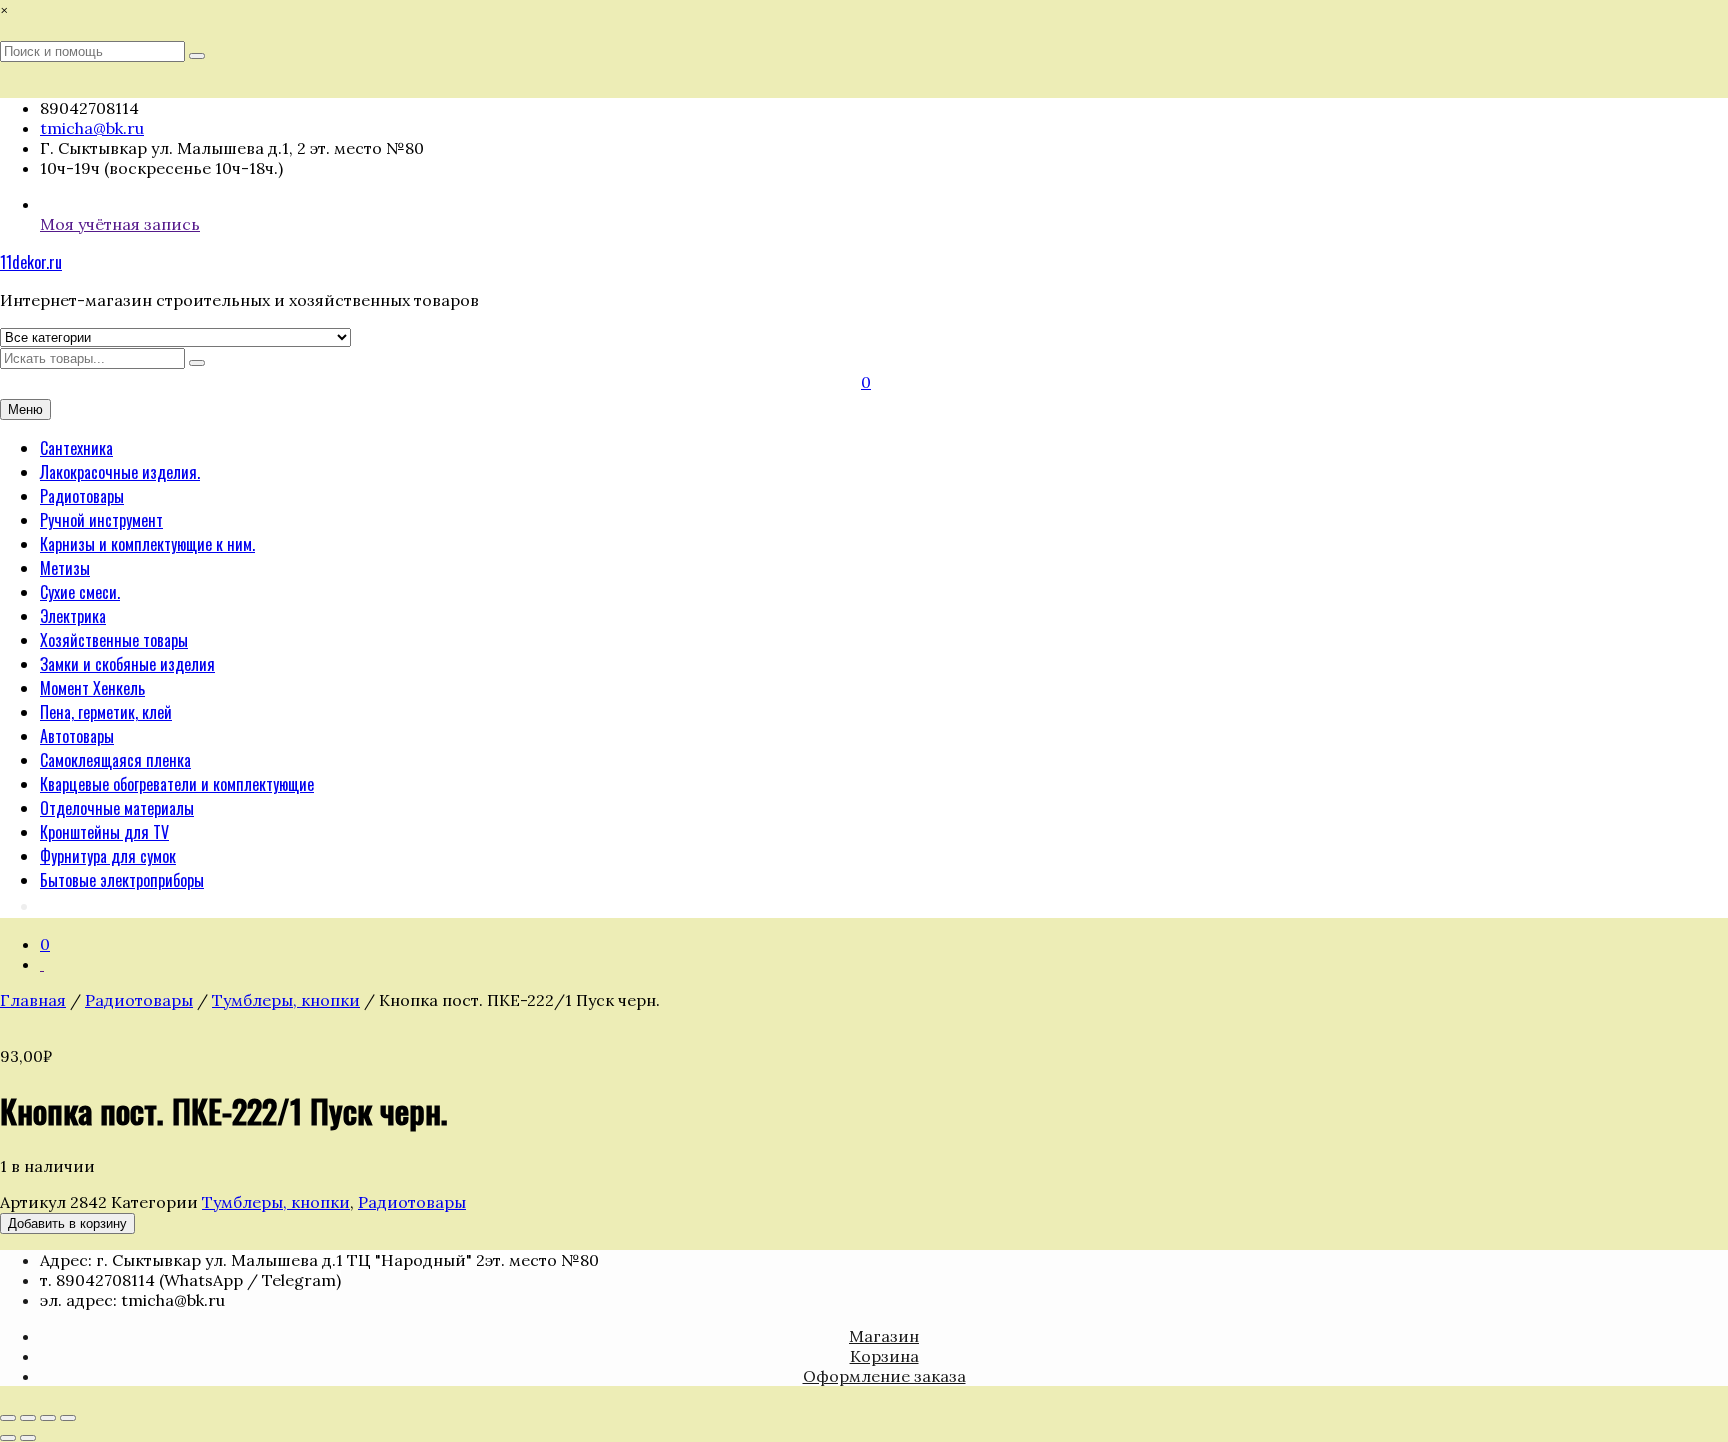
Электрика (73, 616)
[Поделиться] (48, 1418)
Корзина (884, 1356)
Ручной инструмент (101, 520)
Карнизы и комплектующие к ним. (147, 544)
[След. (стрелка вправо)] (28, 1438)
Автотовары (77, 736)
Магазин (884, 1336)
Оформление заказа (884, 1376)
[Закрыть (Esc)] (68, 1418)
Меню (25, 409)
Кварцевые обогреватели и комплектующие (177, 784)
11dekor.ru (31, 262)
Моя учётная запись (120, 224)
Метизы (65, 568)
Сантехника (76, 448)
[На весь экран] (28, 1418)
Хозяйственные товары (114, 640)
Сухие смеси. (80, 592)
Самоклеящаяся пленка (115, 760)
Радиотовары (82, 496)
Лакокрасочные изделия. (120, 472)
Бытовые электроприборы (122, 880)
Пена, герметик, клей (106, 712)
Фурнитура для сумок (108, 856)
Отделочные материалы (117, 808)
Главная (33, 1000)
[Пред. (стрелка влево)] (8, 1438)
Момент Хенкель (92, 688)
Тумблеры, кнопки (286, 1000)
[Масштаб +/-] (8, 1418)
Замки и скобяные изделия (127, 664)
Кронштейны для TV (104, 832)
